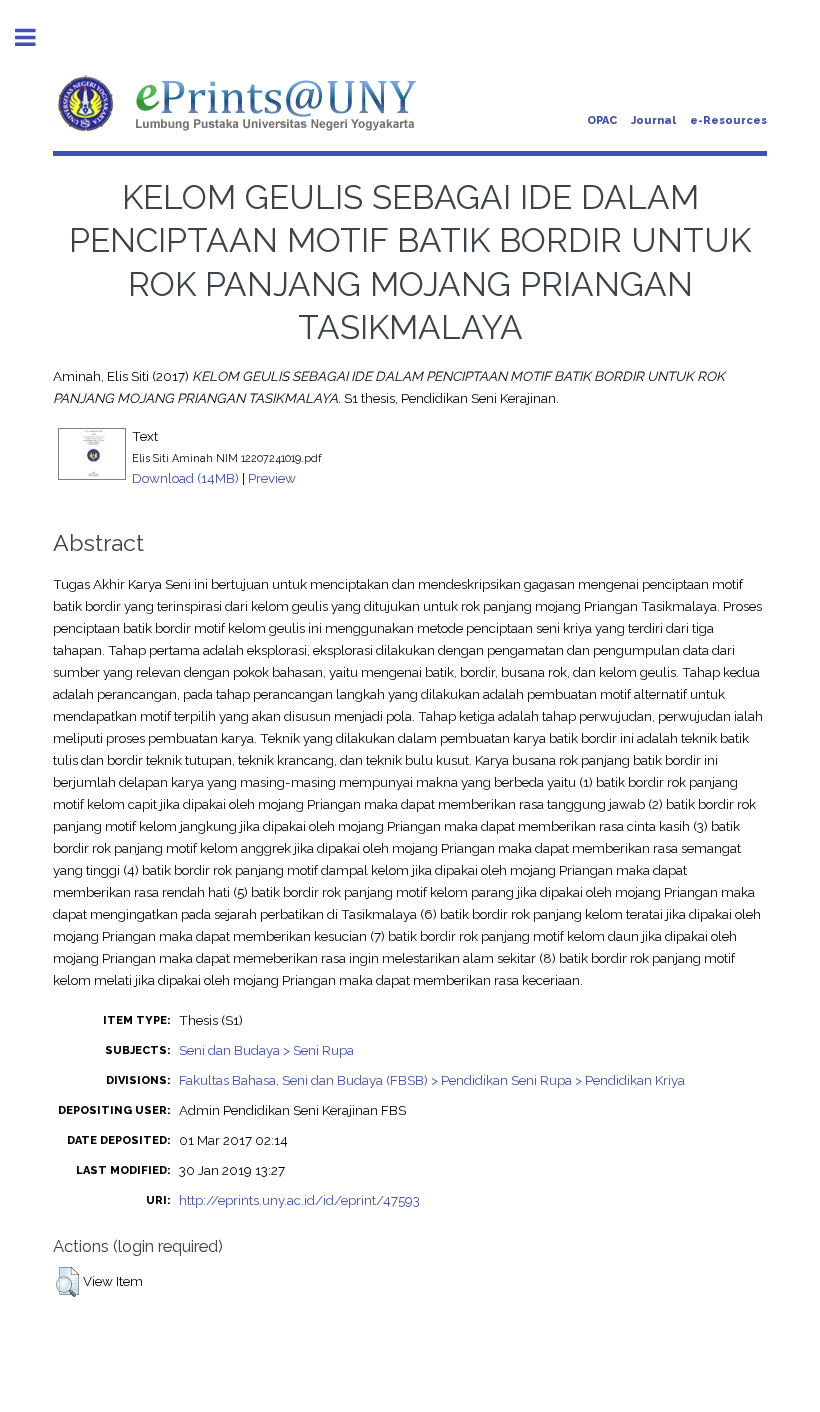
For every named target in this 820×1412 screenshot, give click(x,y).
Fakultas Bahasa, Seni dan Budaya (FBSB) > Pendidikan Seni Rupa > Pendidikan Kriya (432, 1080)
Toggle (36, 37)
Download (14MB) (185, 478)
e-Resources (728, 120)
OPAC (602, 120)
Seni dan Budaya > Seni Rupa (266, 1050)
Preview (272, 478)
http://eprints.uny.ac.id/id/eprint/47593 (299, 1200)
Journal (653, 120)
